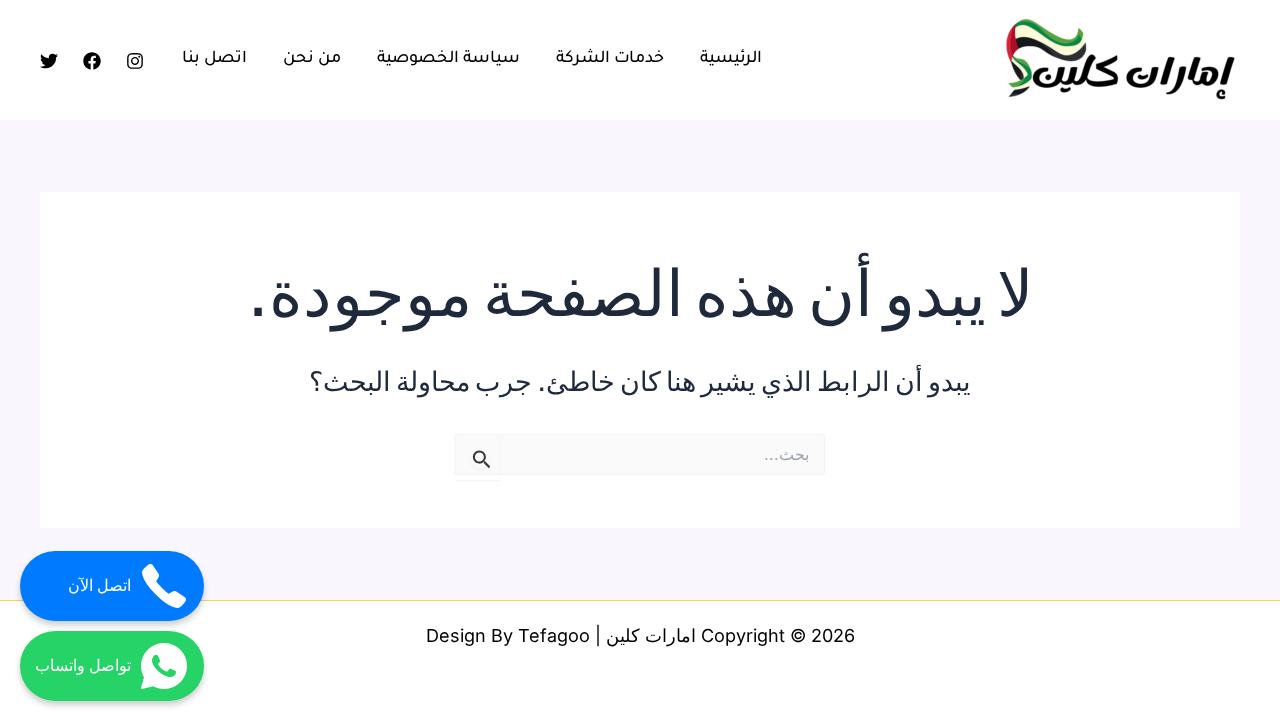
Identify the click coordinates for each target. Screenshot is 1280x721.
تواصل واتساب (83, 665)
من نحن (312, 59)
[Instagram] (135, 61)
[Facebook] (92, 61)
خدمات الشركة (610, 59)
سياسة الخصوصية (448, 59)
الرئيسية (731, 59)
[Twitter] (49, 61)
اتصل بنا (214, 59)
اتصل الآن (99, 585)
